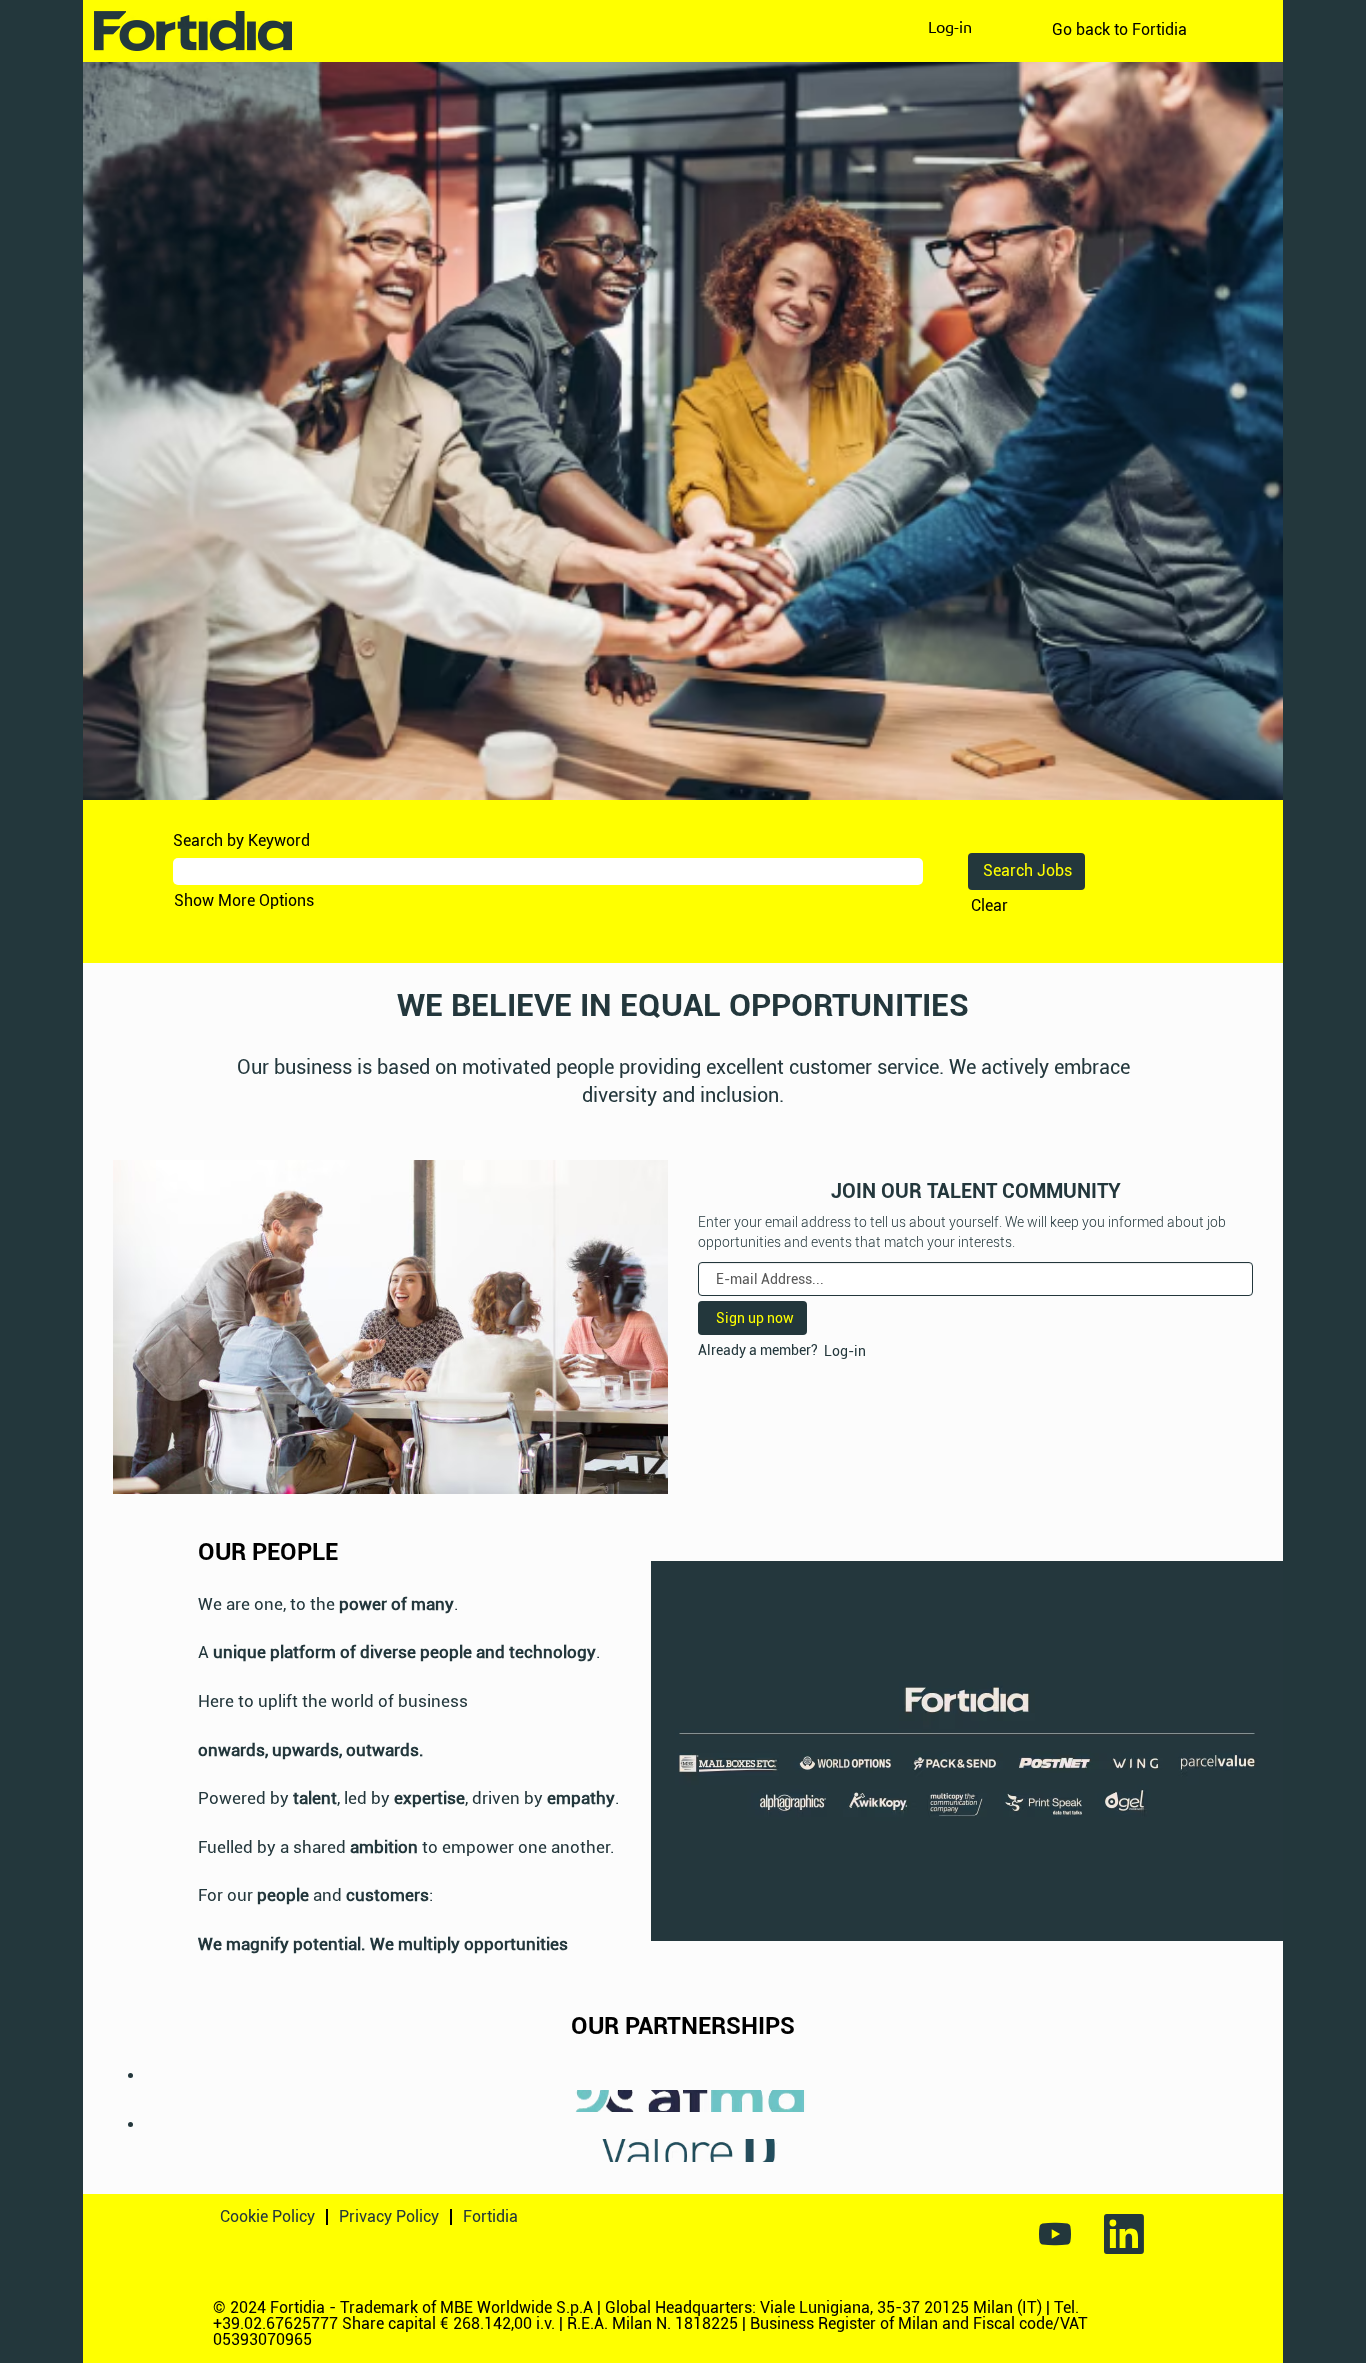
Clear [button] (989, 905)
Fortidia (490, 2216)
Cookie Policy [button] (267, 2216)
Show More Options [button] (244, 900)
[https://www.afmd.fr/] (135, 2100)
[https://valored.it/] (135, 2149)
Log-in (950, 26)
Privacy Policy (389, 2216)
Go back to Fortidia (1119, 29)
